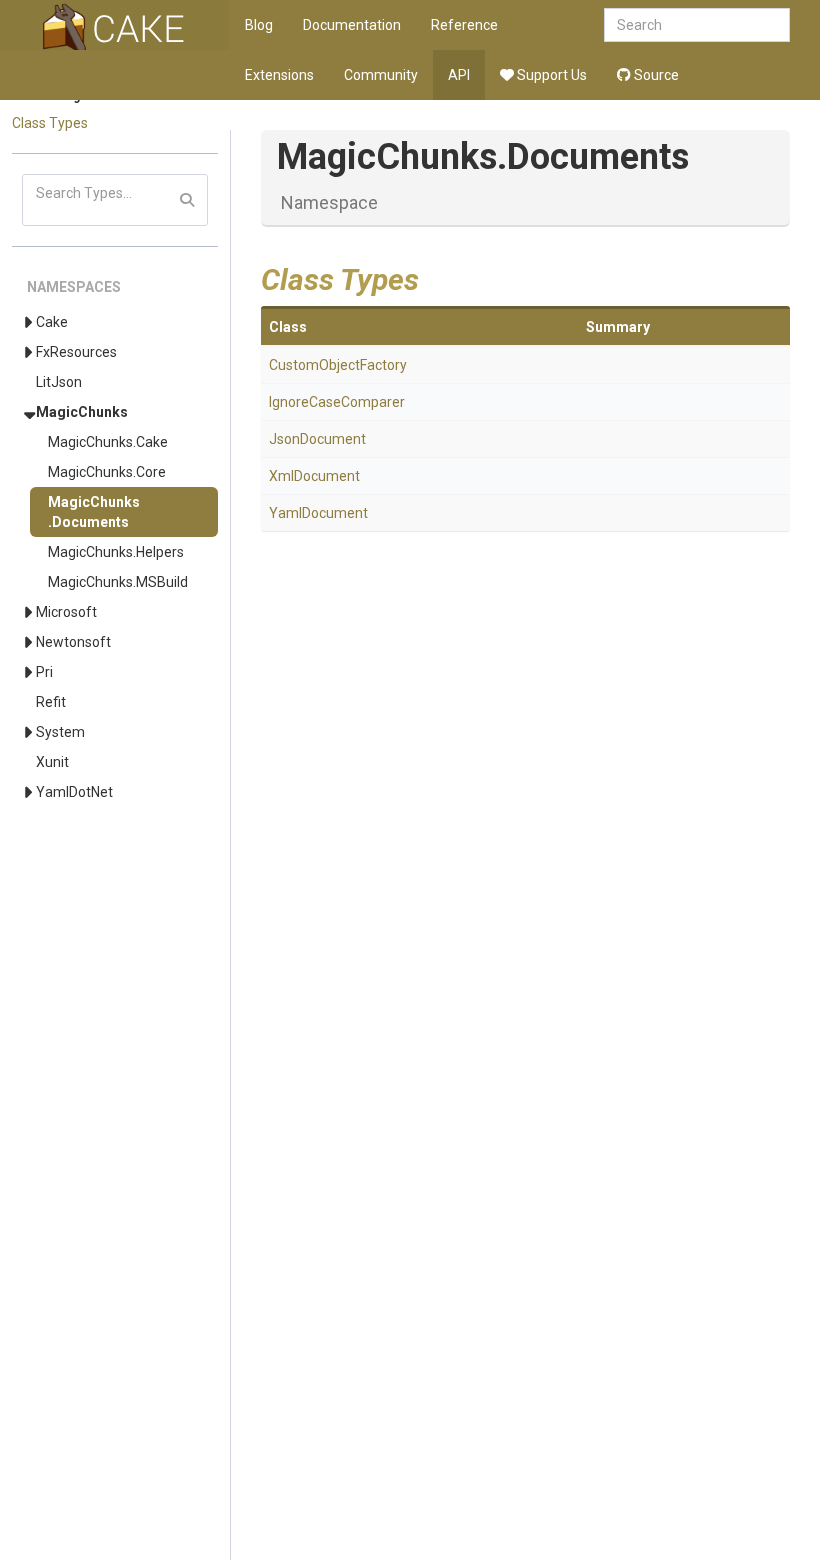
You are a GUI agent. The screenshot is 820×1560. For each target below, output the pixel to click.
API (459, 75)
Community (381, 75)
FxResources (76, 352)
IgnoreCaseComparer (337, 402)
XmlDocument (314, 476)
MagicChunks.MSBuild (118, 582)
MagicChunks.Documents (94, 512)
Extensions (279, 75)
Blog (259, 25)
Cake (52, 322)
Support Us (550, 75)
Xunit (52, 762)
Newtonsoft (73, 642)
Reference (464, 25)
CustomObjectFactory (338, 365)
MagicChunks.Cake (108, 442)
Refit (51, 702)
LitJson (59, 382)
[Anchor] (434, 277)
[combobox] (697, 25)
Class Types (50, 123)
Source (655, 75)
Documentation (352, 25)
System (60, 732)
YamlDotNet (74, 792)
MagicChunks (82, 412)
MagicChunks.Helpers (116, 552)
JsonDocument (317, 439)
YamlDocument (318, 513)
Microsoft (66, 612)
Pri (44, 672)
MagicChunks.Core (107, 472)
